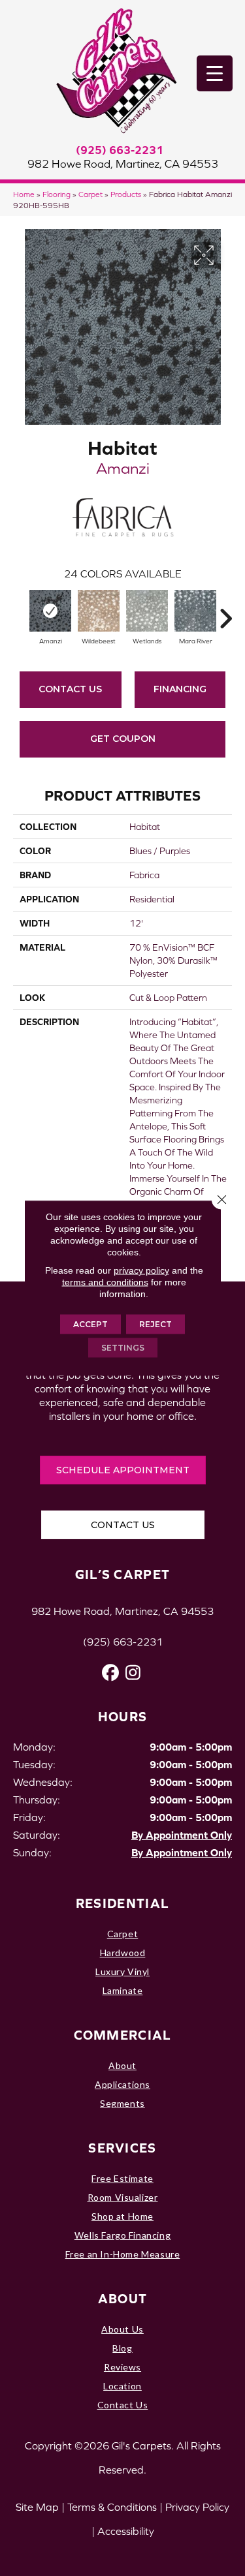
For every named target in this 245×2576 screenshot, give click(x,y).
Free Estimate (122, 2178)
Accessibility (126, 2531)
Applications (122, 2084)
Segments (122, 2103)
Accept (90, 1324)
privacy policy (141, 1270)
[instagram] (134, 1673)
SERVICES (122, 2148)
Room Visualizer (123, 2197)
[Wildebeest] (99, 611)
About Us (122, 2329)
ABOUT (123, 2298)
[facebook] (111, 1673)
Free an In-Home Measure (123, 2254)
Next (225, 612)
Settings (123, 1348)
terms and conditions (105, 1282)
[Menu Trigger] (215, 73)
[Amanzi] (50, 611)
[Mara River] (195, 611)
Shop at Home (122, 2216)
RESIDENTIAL (122, 1903)
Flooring (57, 194)
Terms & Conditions (112, 2507)
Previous (20, 612)
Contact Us (70, 689)
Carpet (90, 194)
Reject (155, 1324)
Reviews (122, 2367)
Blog (122, 2348)
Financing (180, 689)
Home (24, 194)
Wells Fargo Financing (122, 2235)
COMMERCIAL (123, 2035)
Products (126, 194)
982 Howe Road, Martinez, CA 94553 (123, 164)
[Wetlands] (147, 611)
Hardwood (123, 1953)
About (122, 2065)
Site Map (37, 2507)
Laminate (123, 1990)
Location (122, 2386)
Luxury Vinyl (122, 1971)
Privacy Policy (197, 2507)
